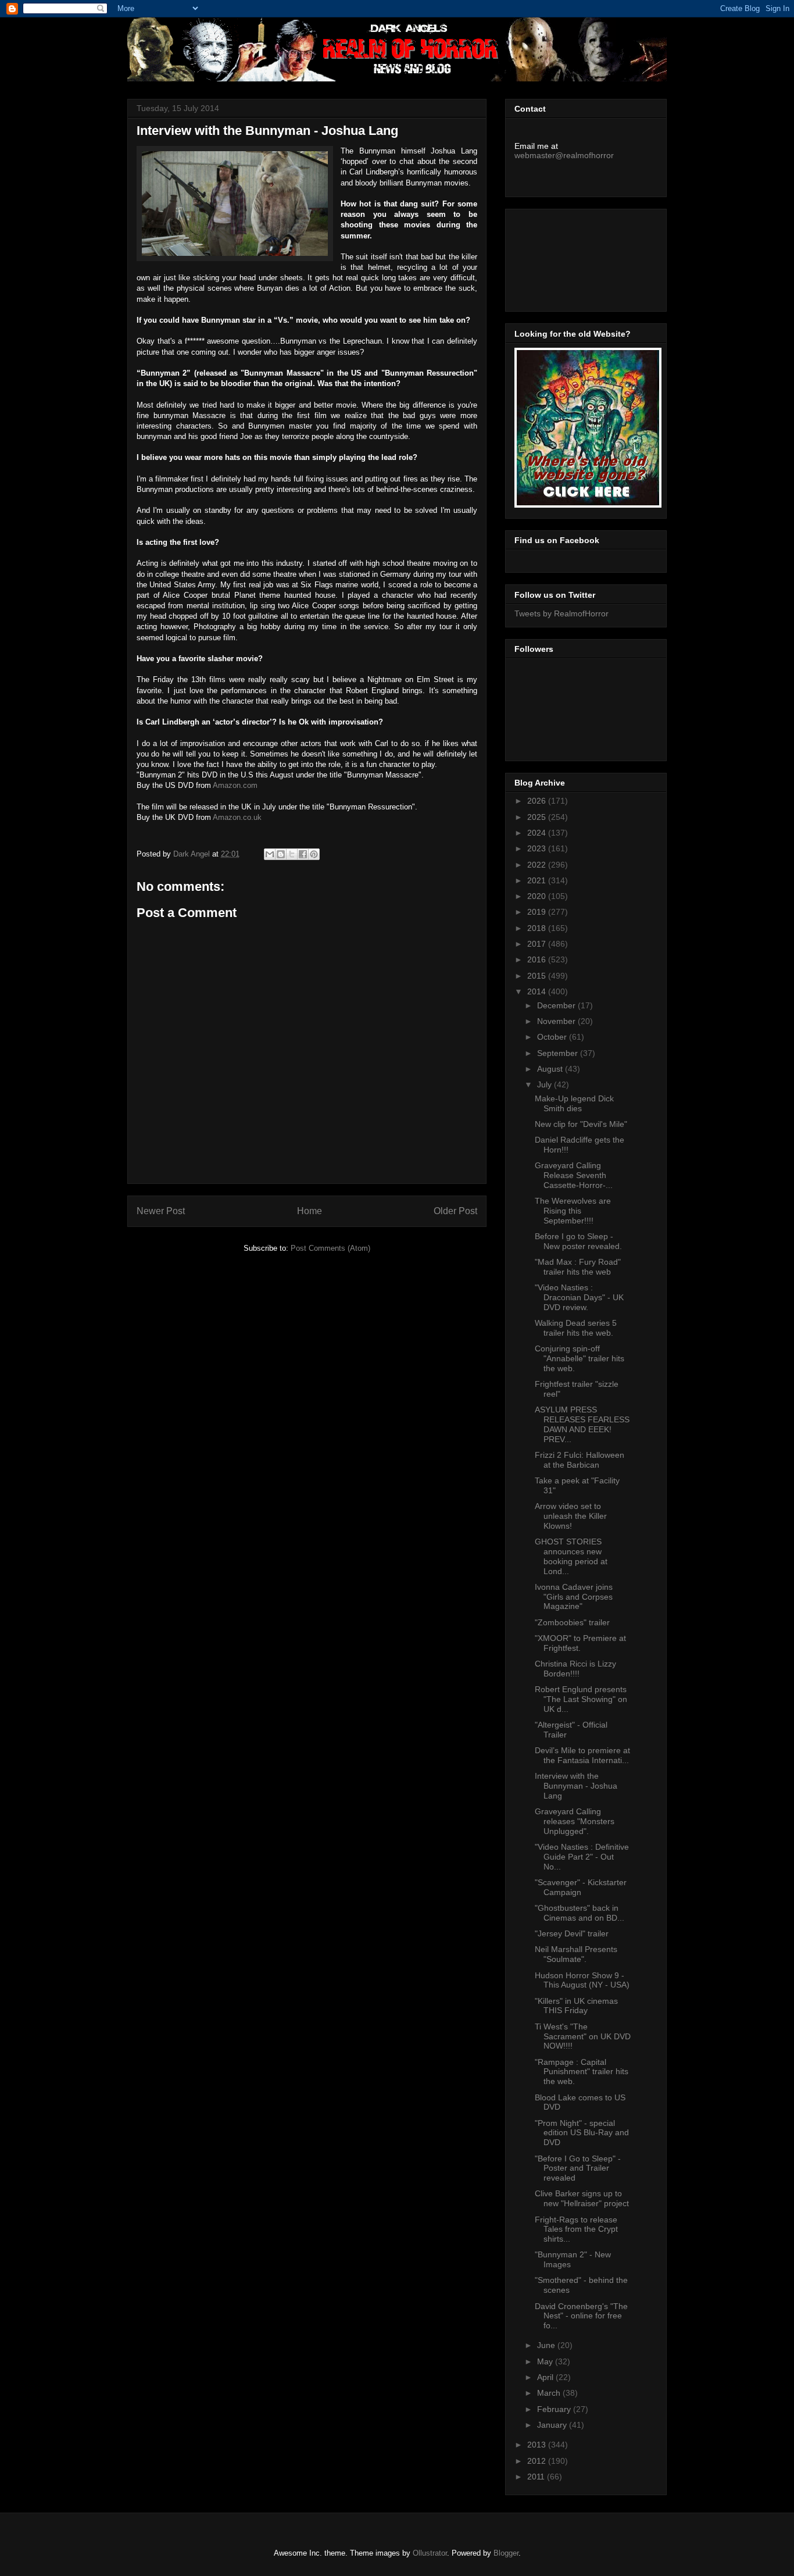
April (546, 2377)
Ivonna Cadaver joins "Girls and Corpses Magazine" (574, 1597)
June (547, 2345)
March (550, 2393)
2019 (538, 912)
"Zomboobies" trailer (572, 1622)
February (555, 2409)
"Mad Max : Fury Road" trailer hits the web (578, 1267)
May (546, 2361)
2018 (538, 928)
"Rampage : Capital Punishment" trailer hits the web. (582, 2072)
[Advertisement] (567, 257)
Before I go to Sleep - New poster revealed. (578, 1241)
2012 (538, 2461)
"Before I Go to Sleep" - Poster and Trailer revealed (578, 2168)
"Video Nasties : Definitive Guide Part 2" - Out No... (582, 1857)
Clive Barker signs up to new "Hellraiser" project (582, 2198)
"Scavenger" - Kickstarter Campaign (581, 1887)
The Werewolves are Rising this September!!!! (573, 1211)
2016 (538, 959)
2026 (538, 801)
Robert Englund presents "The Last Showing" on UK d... (581, 1699)
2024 (538, 833)
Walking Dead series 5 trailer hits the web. (576, 1328)
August (551, 1069)
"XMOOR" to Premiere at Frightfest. (580, 1643)
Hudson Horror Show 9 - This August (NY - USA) (582, 1980)
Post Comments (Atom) (330, 1248)
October (553, 1037)
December (557, 1005)
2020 (538, 896)
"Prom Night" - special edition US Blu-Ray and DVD (582, 2133)
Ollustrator (430, 2553)
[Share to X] (292, 854)
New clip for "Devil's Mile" (581, 1124)
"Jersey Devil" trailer (572, 1933)
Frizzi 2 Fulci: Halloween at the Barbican (580, 1460)
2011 (537, 2477)
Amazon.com (235, 785)
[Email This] (270, 854)
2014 (538, 991)
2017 (538, 944)
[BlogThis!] (281, 854)
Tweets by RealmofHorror (561, 613)
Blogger (506, 2553)
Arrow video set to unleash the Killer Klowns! (571, 1516)
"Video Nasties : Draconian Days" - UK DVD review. (579, 1297)
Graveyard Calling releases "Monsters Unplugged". (575, 1821)
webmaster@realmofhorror (564, 155)
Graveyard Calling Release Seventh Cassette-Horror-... (574, 1175)
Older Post (455, 1211)
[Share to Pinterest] (314, 854)
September (559, 1053)
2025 (538, 817)
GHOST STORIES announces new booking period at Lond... (571, 1556)
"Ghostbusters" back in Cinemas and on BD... (580, 1913)
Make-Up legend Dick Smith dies (574, 1103)
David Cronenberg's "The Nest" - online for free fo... (581, 2316)
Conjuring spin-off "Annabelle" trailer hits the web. (580, 1358)
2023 (538, 848)
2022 (538, 865)
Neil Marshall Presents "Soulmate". (576, 1954)
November (557, 1021)
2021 (538, 880)
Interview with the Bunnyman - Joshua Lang (576, 1786)
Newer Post (161, 1211)
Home (310, 1211)
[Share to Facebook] (303, 854)
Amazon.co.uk (237, 817)
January (553, 2425)
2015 (538, 976)
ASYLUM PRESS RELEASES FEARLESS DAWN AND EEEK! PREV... (582, 1424)
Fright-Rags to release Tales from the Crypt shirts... (576, 2229)
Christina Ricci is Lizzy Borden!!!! (575, 1669)
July (546, 1084)
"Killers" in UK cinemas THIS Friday (576, 2006)
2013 (538, 2445)
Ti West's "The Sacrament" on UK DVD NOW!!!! (583, 2036)
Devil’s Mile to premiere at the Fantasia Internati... (582, 1755)
